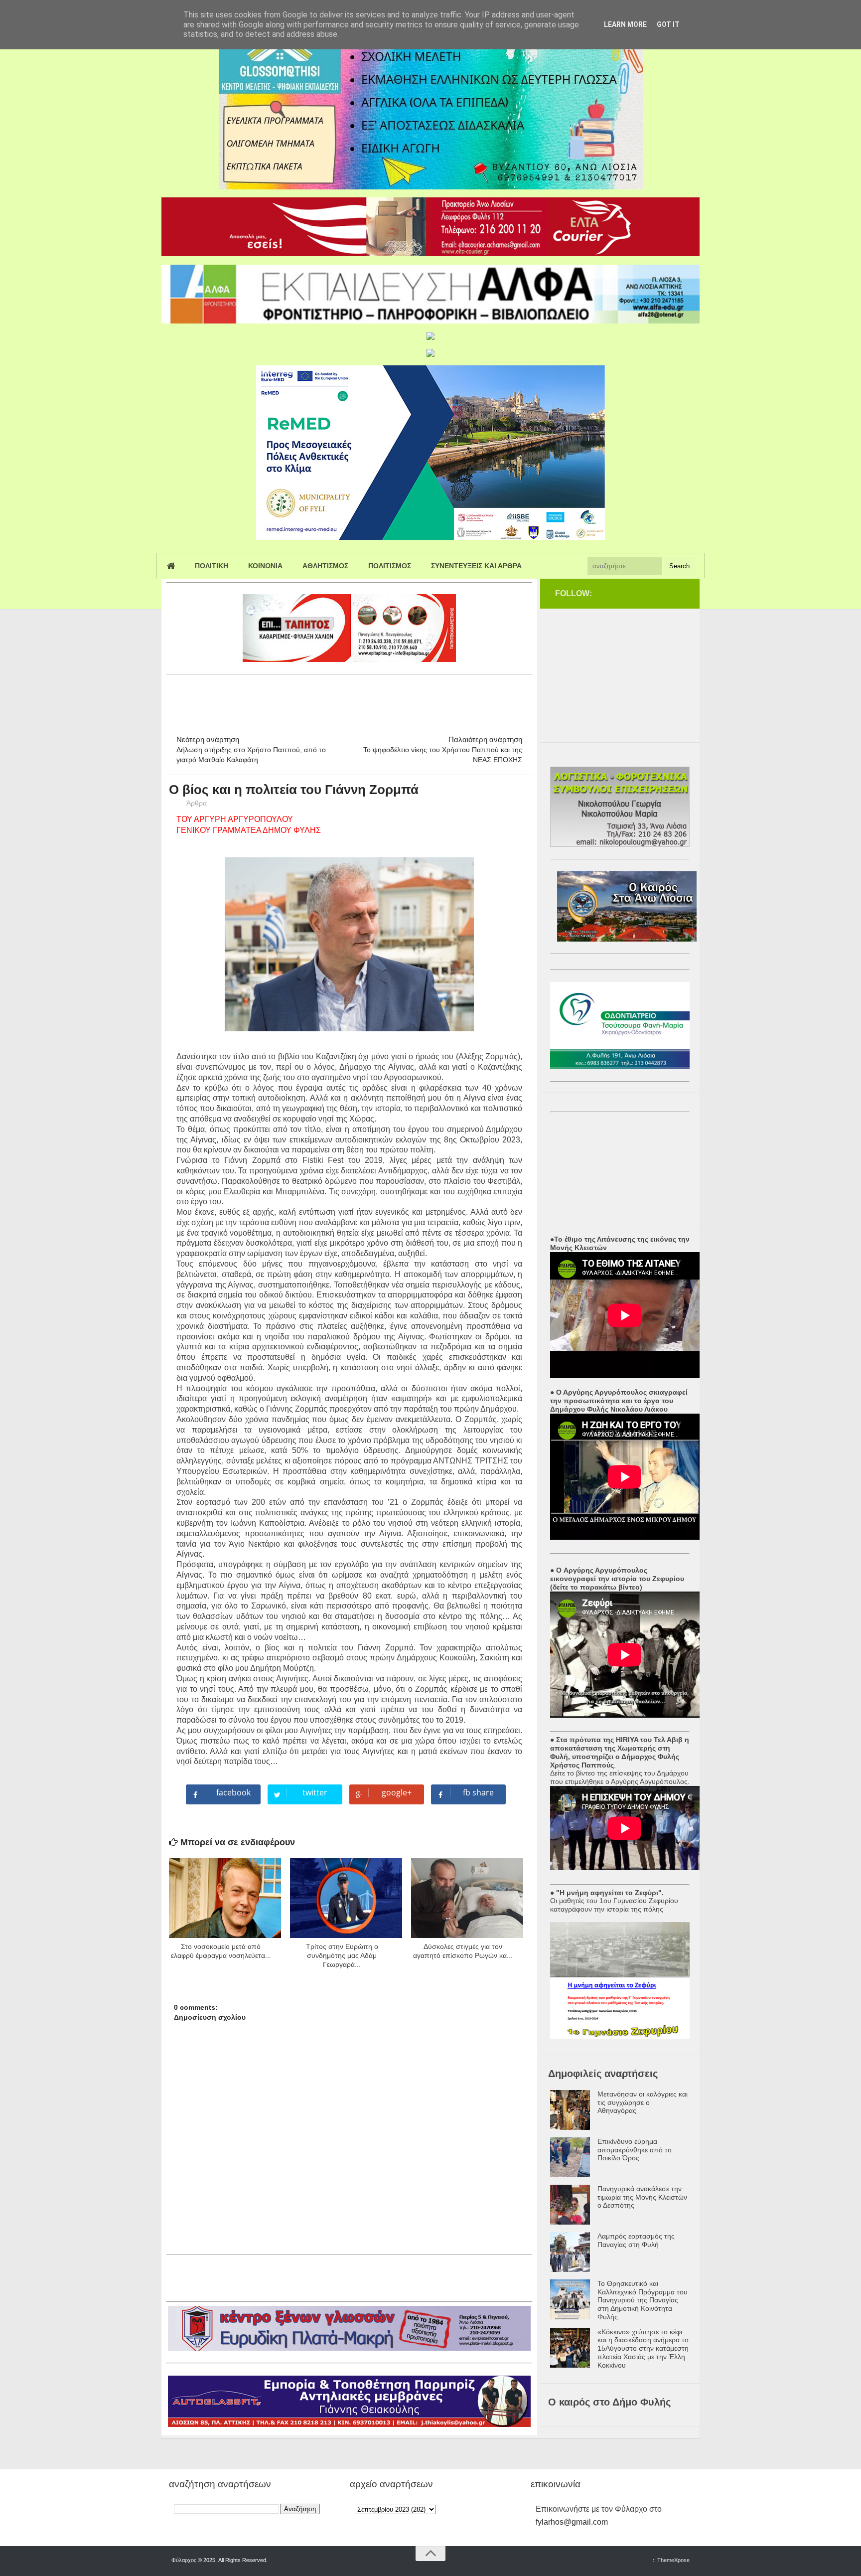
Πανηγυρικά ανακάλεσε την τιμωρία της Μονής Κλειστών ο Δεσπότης (642, 2197)
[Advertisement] (348, 700)
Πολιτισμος (390, 566)
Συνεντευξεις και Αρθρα (476, 566)
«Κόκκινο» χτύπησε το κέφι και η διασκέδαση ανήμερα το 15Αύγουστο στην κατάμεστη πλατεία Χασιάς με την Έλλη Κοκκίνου (643, 2348)
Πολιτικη (212, 566)
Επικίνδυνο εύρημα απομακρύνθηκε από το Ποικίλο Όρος (635, 2150)
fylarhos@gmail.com (572, 2522)
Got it (668, 24)
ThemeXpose (673, 2560)
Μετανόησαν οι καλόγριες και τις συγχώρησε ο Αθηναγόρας (643, 2102)
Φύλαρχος (184, 2560)
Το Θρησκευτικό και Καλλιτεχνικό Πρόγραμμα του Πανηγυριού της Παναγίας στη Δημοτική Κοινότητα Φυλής (643, 2300)
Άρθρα (197, 803)
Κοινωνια (265, 566)
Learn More (625, 24)
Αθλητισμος (325, 566)
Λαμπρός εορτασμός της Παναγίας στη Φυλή (636, 2240)
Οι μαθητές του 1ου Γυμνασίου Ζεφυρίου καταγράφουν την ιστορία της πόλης (614, 1905)
